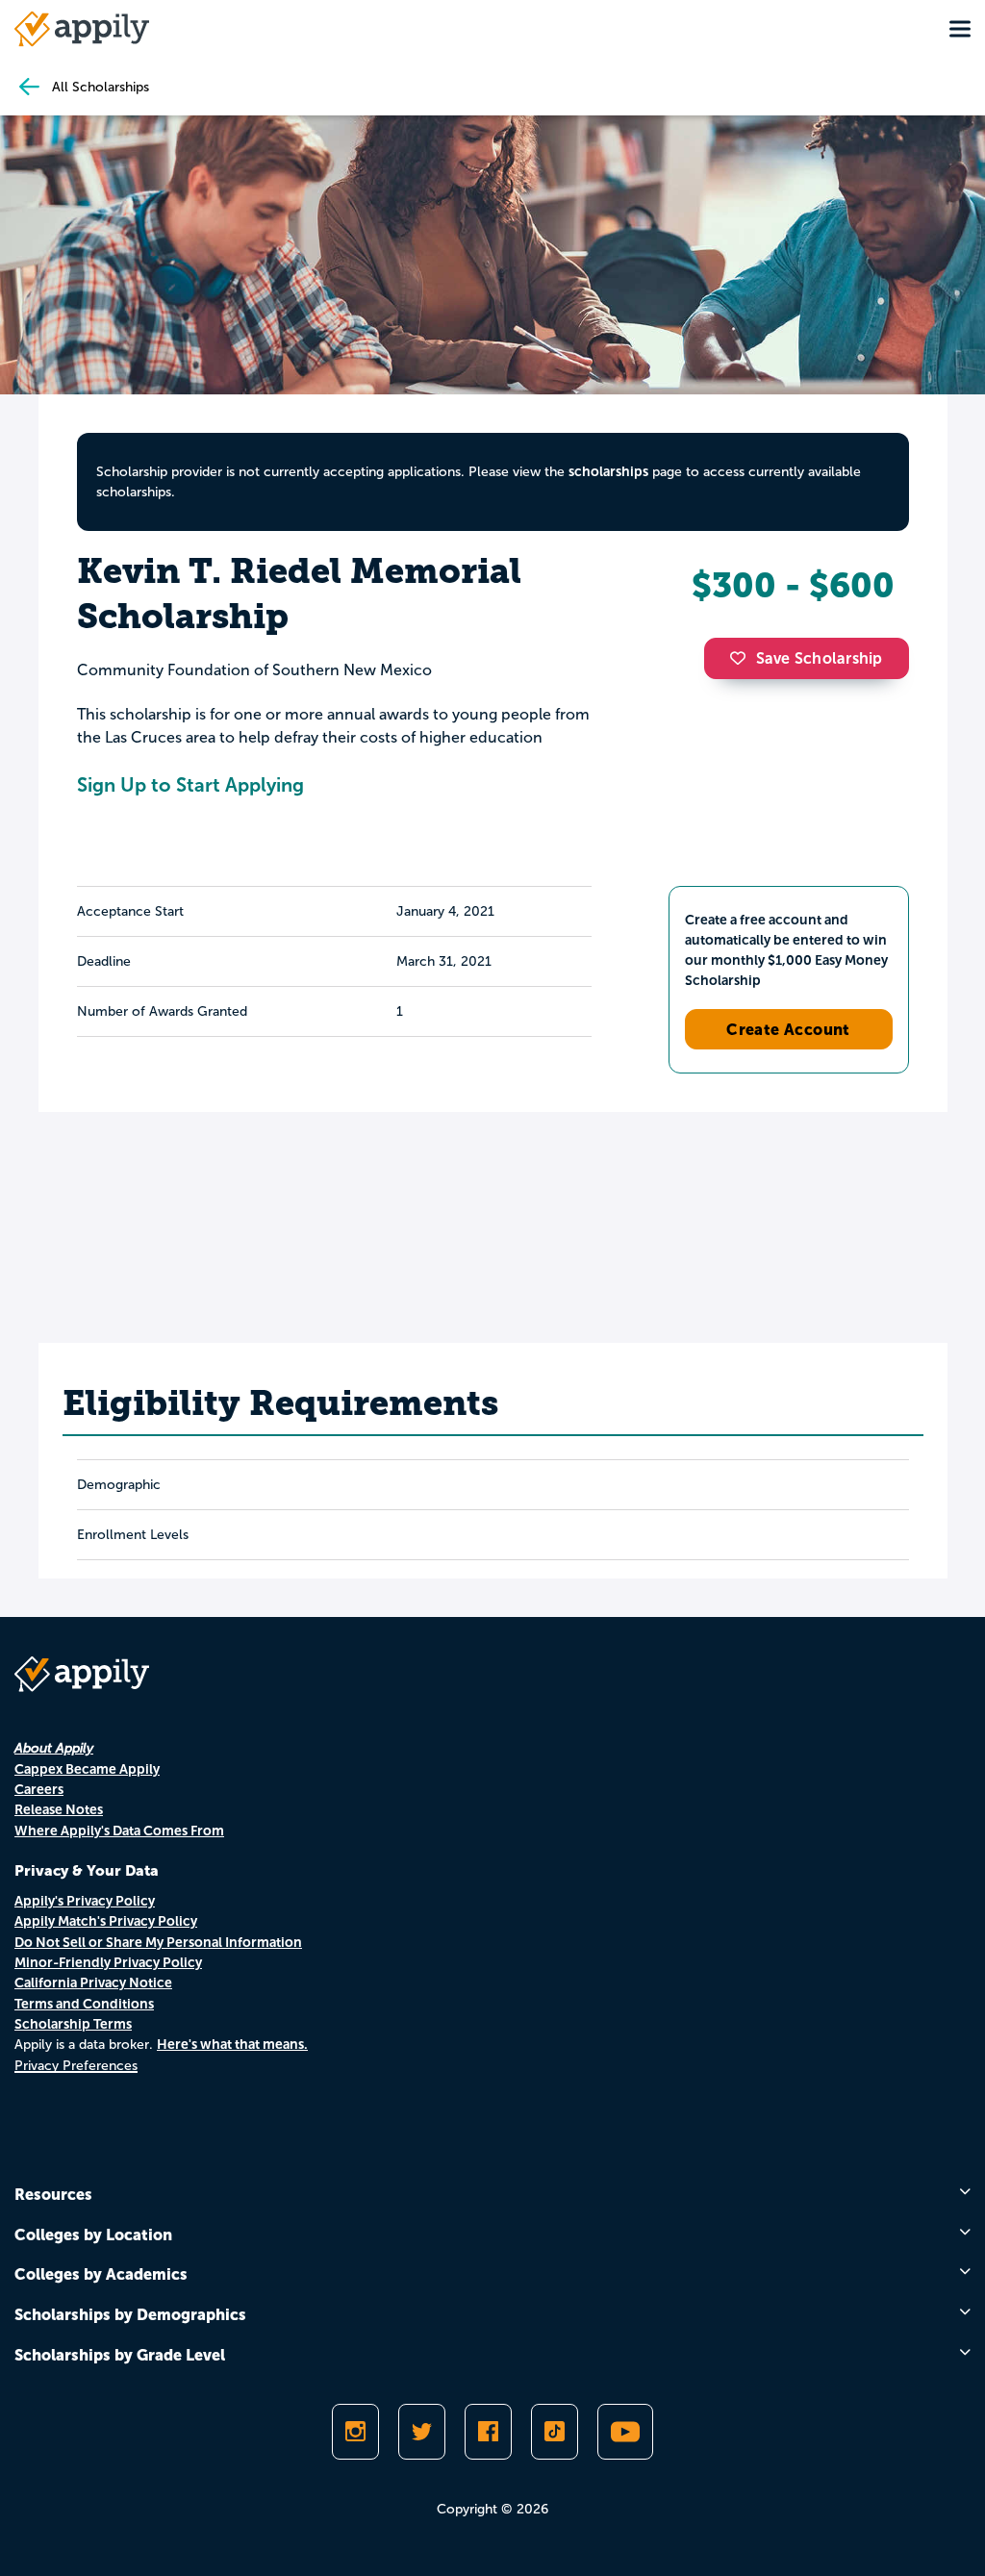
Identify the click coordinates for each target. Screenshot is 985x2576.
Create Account (788, 1029)
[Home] (82, 29)
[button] (743, 658)
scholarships (608, 471)
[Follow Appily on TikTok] (555, 2432)
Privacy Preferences (76, 2066)
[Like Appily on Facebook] (488, 2432)
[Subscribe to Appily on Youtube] (625, 2432)
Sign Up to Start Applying (190, 785)
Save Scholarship (820, 658)
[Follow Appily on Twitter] (422, 2432)
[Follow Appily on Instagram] (355, 2432)
